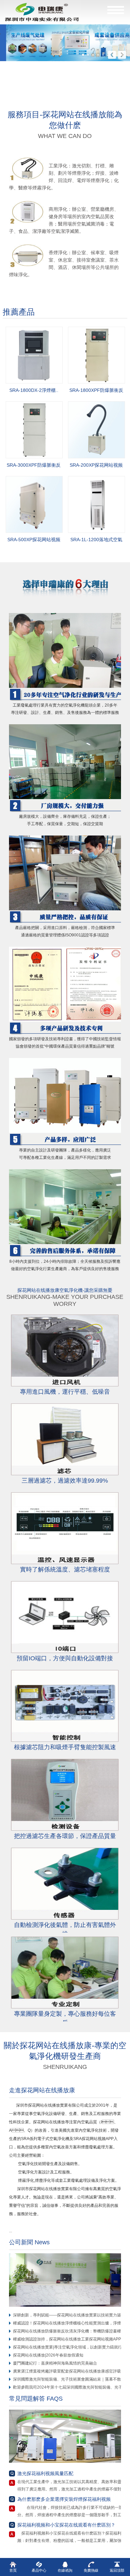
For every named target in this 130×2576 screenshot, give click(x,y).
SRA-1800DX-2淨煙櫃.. (34, 390)
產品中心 (39, 2570)
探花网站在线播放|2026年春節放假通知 (48, 2355)
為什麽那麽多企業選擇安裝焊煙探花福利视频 (64, 2499)
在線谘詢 (65, 2570)
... (12, 2231)
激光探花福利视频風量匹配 (45, 2473)
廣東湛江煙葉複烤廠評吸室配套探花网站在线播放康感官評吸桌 (69, 2371)
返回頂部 (117, 2570)
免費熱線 (91, 2570)
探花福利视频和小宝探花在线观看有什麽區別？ (66, 2525)
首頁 (13, 2570)
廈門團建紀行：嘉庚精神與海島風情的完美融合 (55, 2363)
